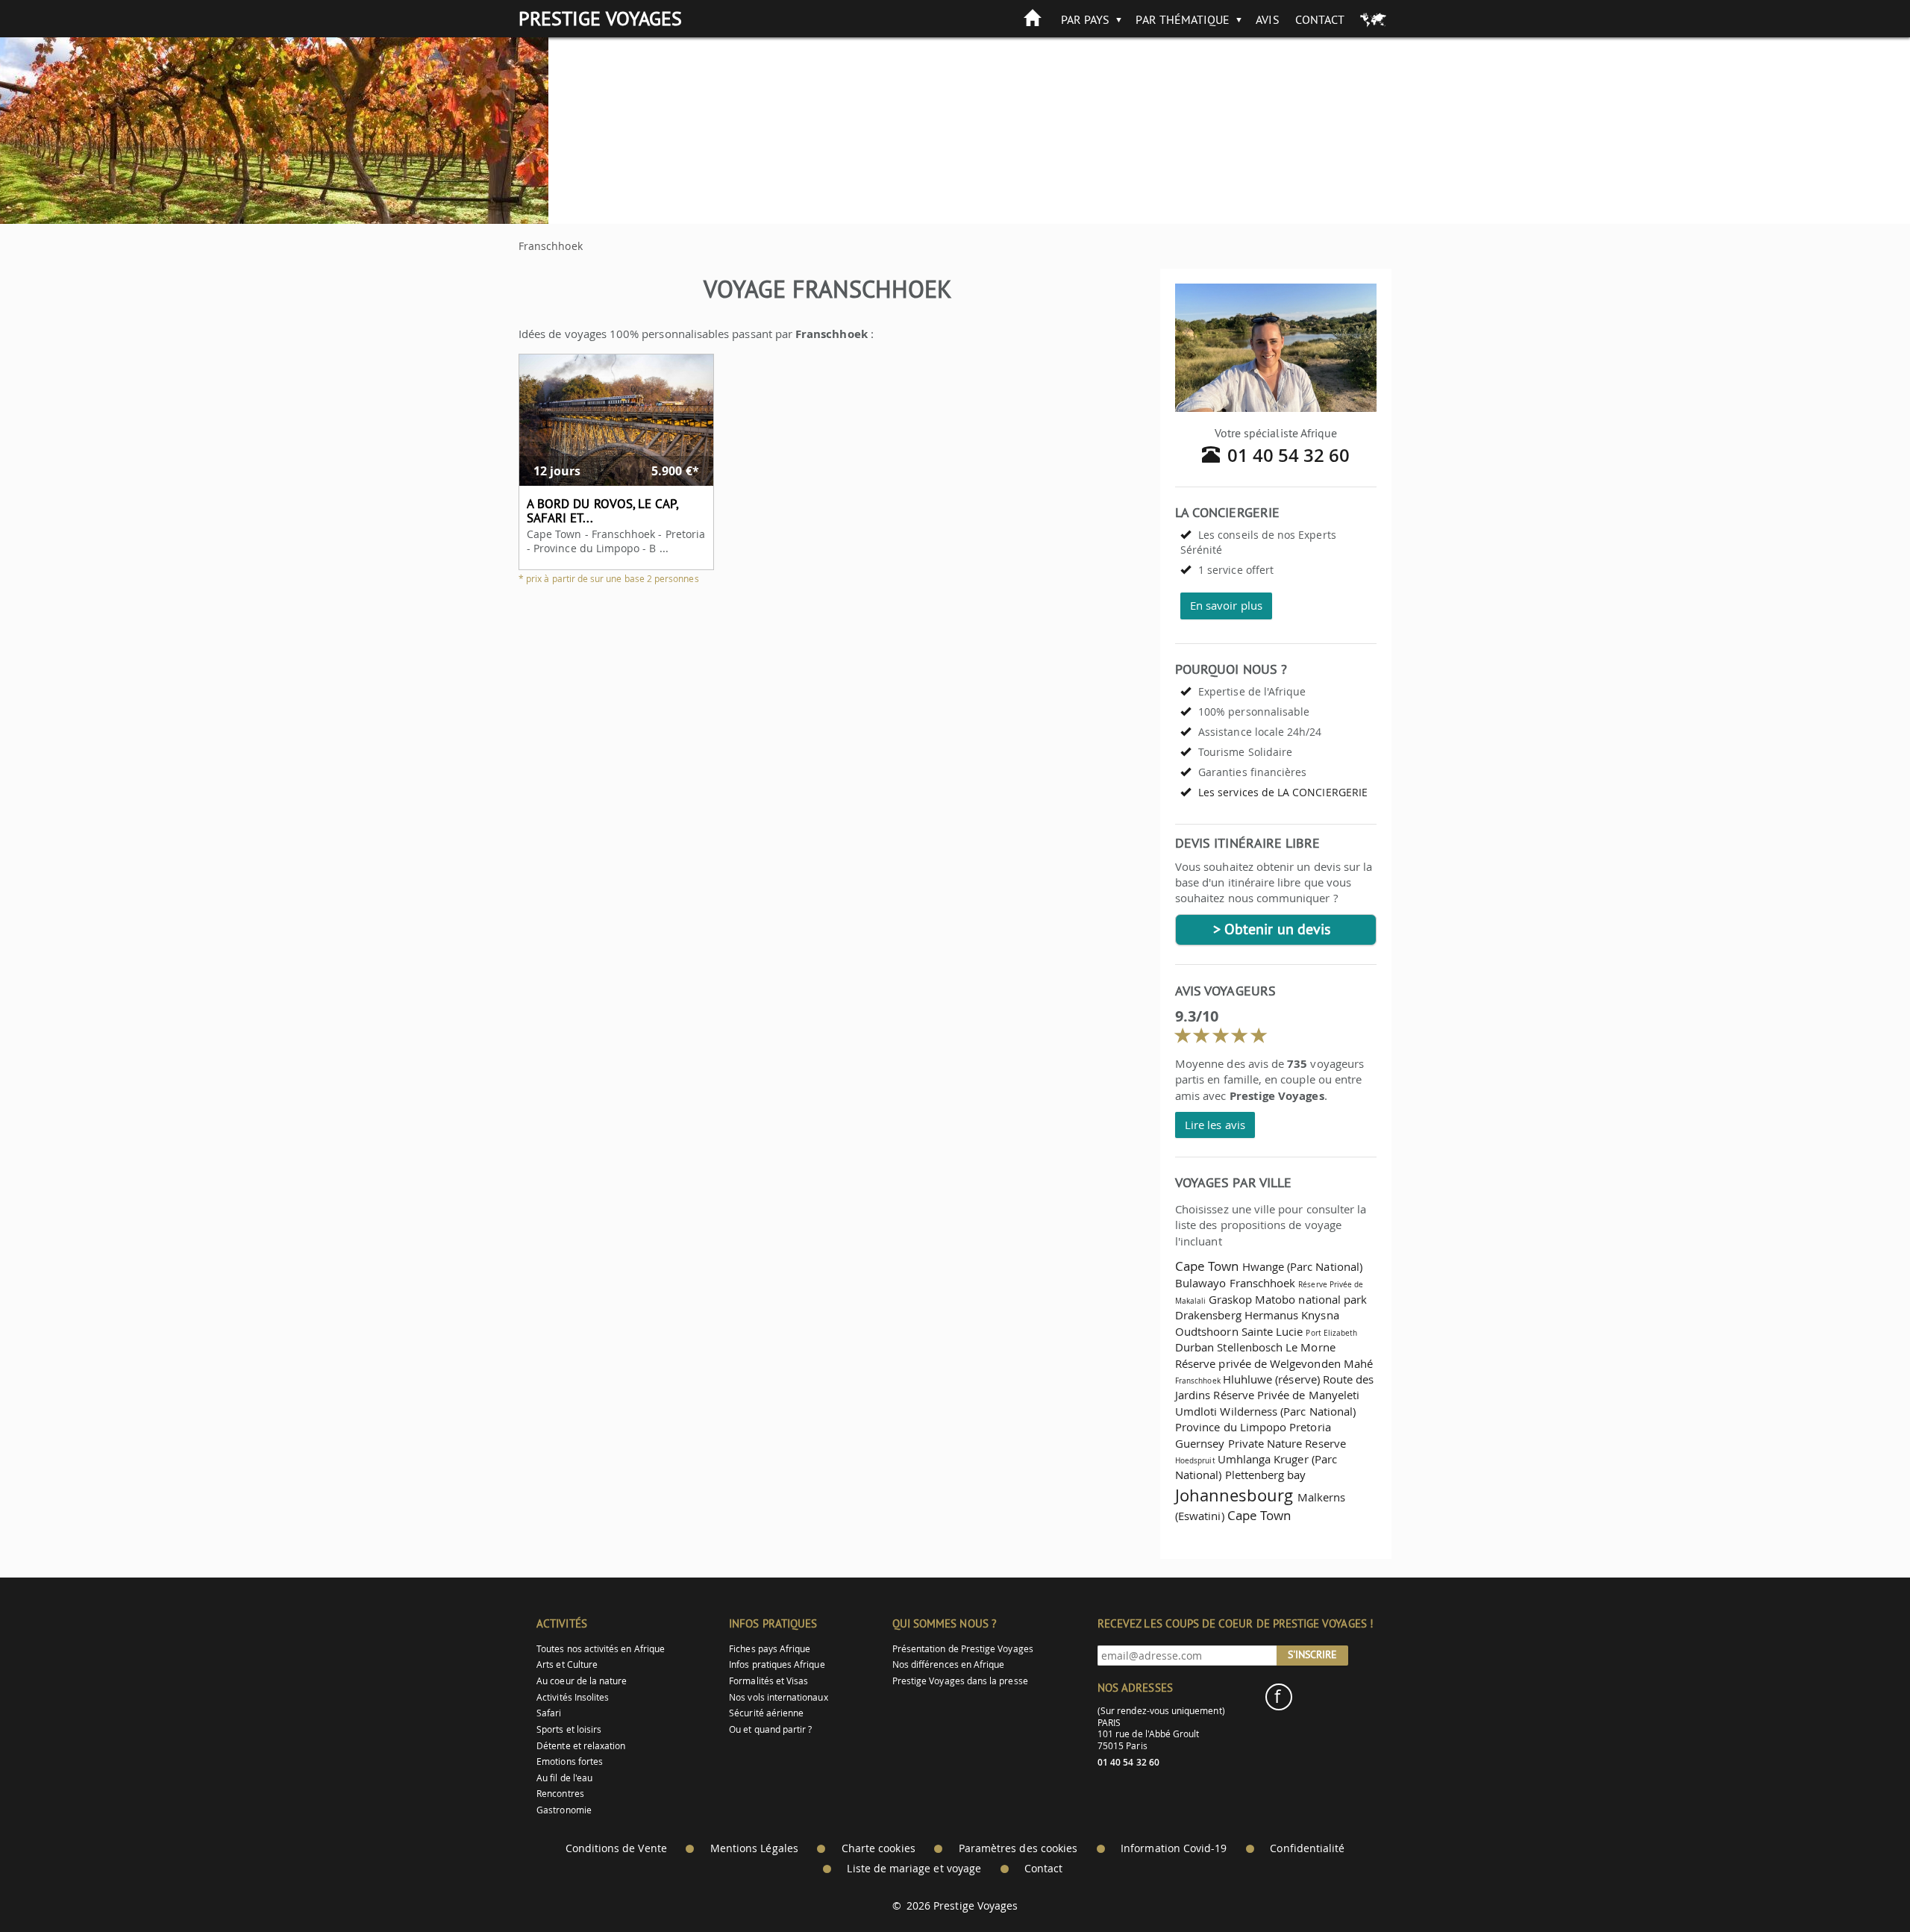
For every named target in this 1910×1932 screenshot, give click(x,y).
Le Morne (1310, 1347)
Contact (1320, 19)
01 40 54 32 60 (1289, 455)
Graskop (1230, 1299)
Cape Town (1207, 1266)
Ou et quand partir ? (770, 1729)
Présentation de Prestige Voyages (963, 1649)
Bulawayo (1200, 1283)
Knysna (1320, 1315)
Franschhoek (1263, 1283)
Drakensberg (1208, 1315)
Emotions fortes (570, 1761)
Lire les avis (1215, 1125)
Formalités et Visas (768, 1681)
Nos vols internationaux (778, 1697)
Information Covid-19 (1174, 1848)
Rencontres (560, 1794)
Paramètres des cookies (1018, 1848)
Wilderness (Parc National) (1288, 1411)
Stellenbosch (1250, 1347)
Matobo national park (1311, 1299)
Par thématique (1183, 19)
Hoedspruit (1195, 1460)
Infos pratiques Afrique (777, 1664)
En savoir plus (1226, 605)
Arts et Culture (567, 1664)
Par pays (1085, 19)
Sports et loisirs (569, 1729)
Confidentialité (1307, 1848)
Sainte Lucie (1272, 1331)
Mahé (1358, 1363)
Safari (549, 1713)
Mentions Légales (754, 1848)
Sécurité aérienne (766, 1713)
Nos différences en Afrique (949, 1664)
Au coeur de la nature (582, 1681)
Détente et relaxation (581, 1746)
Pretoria (1310, 1427)
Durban (1194, 1347)
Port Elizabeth (1331, 1333)
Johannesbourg (1234, 1495)
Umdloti (1196, 1411)
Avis (1267, 19)
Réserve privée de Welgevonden (1258, 1363)
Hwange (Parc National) (1302, 1266)
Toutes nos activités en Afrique (601, 1649)
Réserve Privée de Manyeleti (1286, 1395)
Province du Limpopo (1231, 1427)
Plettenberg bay (1266, 1475)
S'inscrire (1312, 1654)
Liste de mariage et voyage (914, 1869)
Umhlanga (1244, 1459)
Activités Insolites (573, 1697)
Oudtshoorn (1207, 1331)
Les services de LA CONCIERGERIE (1283, 792)
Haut (1857, 1884)
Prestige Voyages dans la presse (960, 1681)
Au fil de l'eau (564, 1778)
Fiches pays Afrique (770, 1649)
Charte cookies (879, 1848)
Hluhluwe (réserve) (1271, 1379)
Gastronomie (564, 1810)
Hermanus (1271, 1315)
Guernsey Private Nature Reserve (1261, 1443)
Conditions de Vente (616, 1848)
